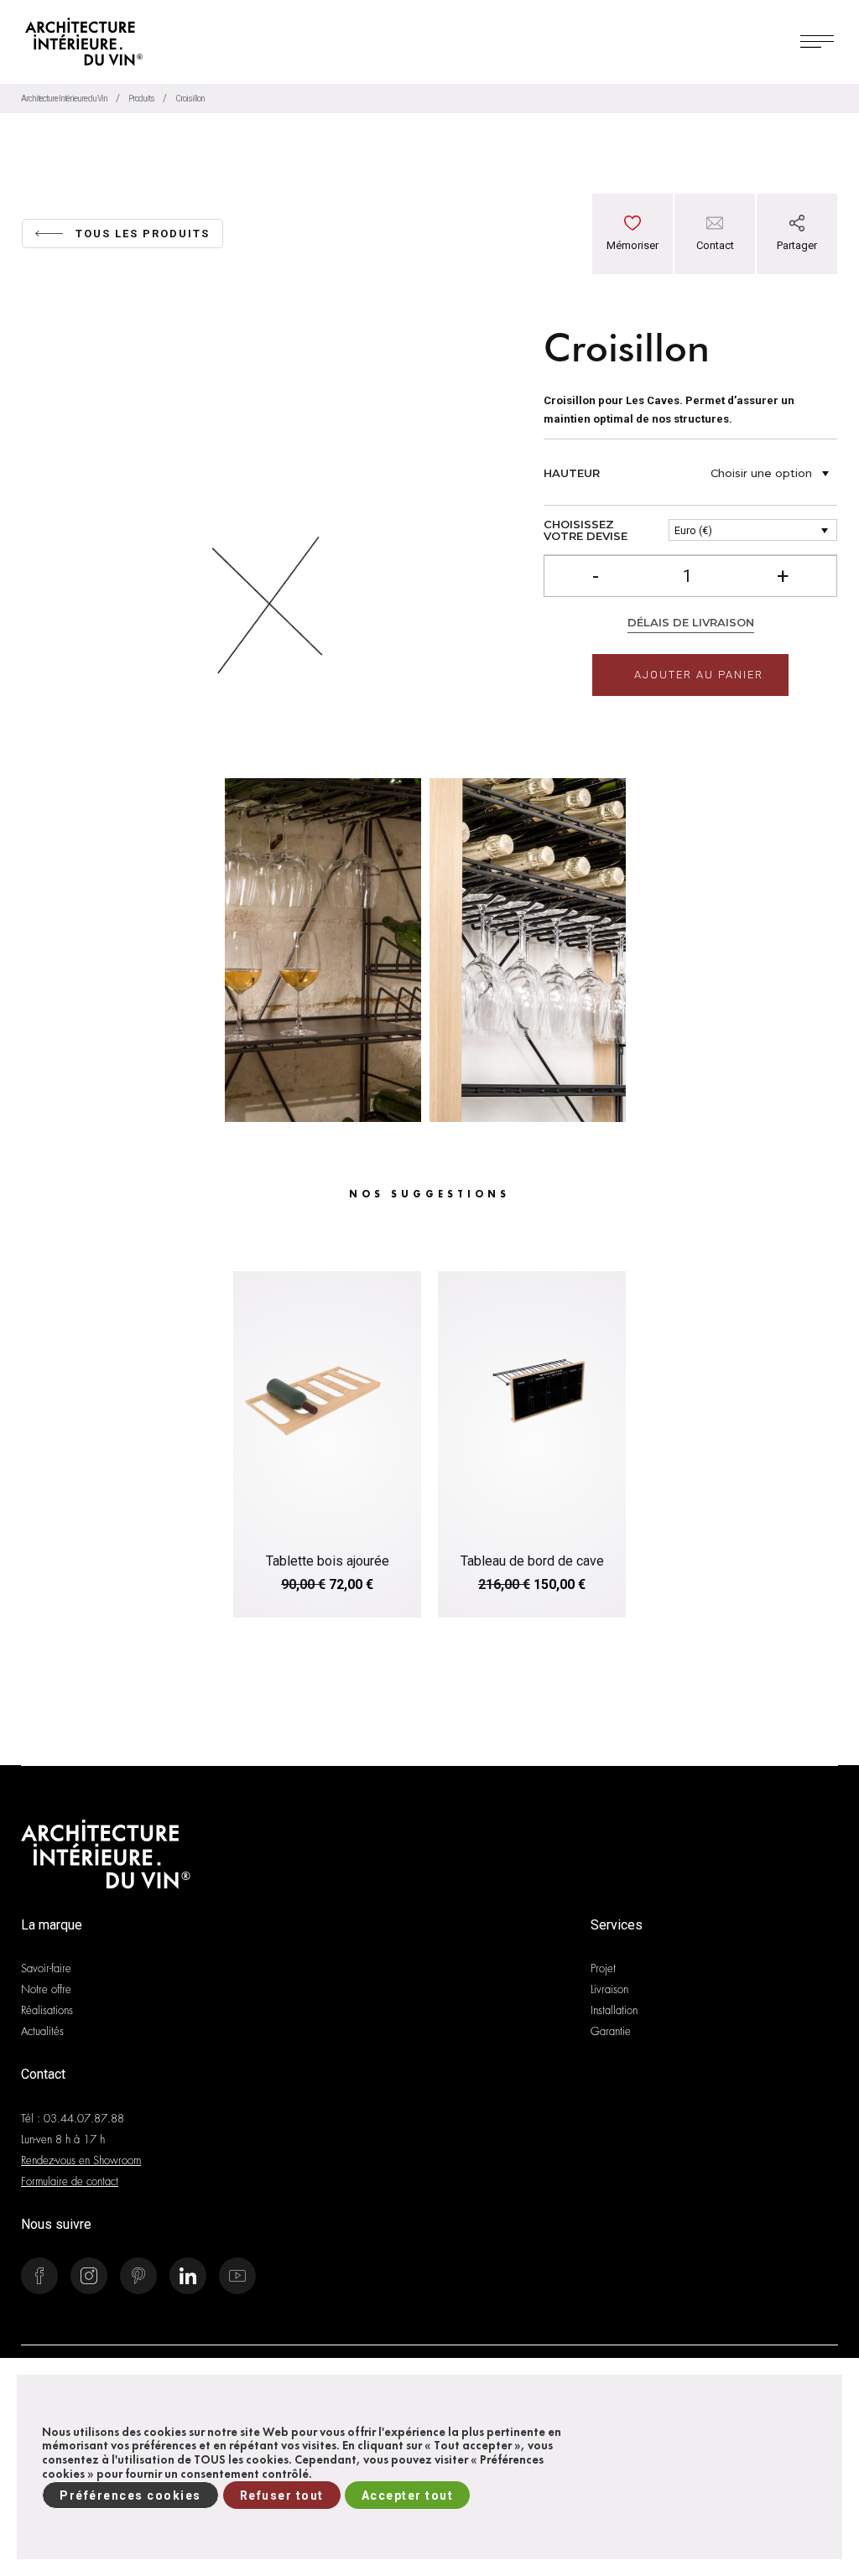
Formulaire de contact (70, 2181)
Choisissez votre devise (586, 530)
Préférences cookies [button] (130, 2495)
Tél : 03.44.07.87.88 (73, 2119)
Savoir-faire (46, 1968)
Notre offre (46, 1989)
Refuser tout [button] (282, 2495)
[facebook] (797, 316)
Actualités (42, 2031)
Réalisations (47, 2010)
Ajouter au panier (699, 675)
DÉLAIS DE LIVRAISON (691, 622)
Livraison (609, 1989)
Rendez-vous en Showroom (81, 2161)
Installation (614, 2010)
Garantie (611, 2031)
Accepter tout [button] (408, 2495)
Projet (603, 1968)
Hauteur (572, 473)
